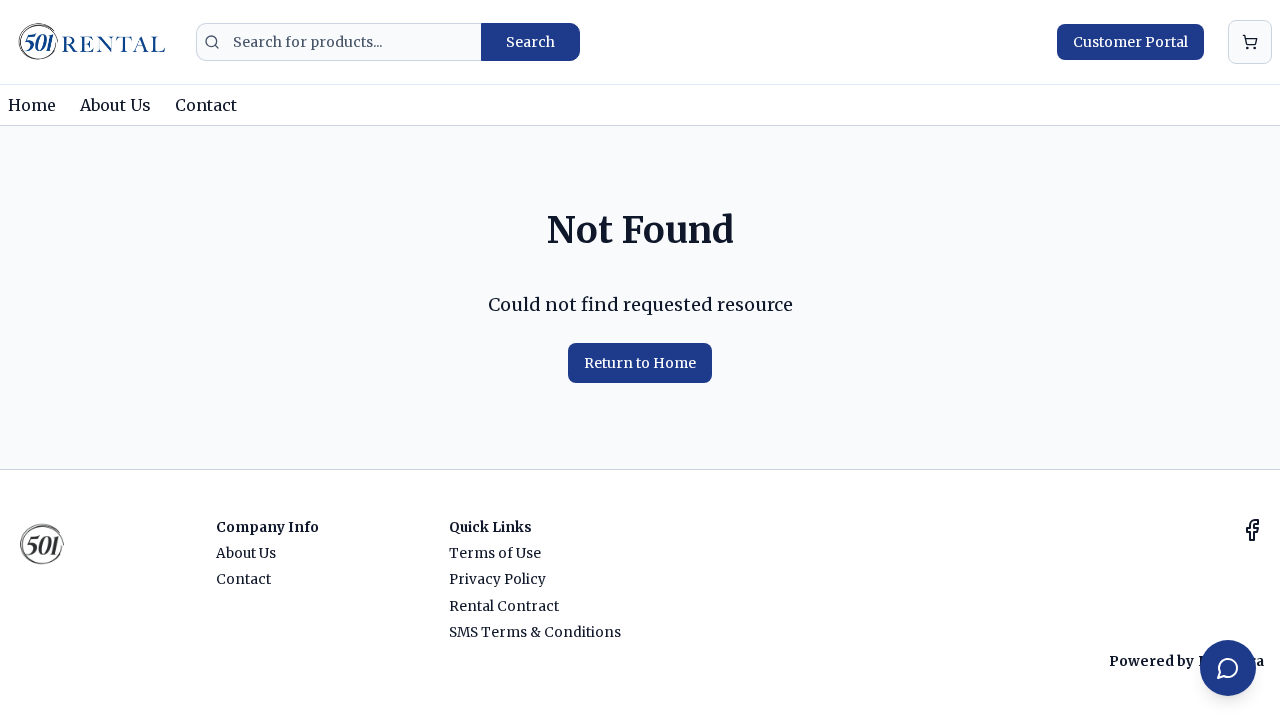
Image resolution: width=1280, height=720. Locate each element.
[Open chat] (1228, 668)
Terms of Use (495, 553)
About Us (115, 105)
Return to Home (640, 363)
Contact (206, 105)
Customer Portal (1130, 42)
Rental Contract (504, 606)
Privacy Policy (497, 579)
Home (32, 105)
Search (530, 42)
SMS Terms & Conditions (535, 632)
